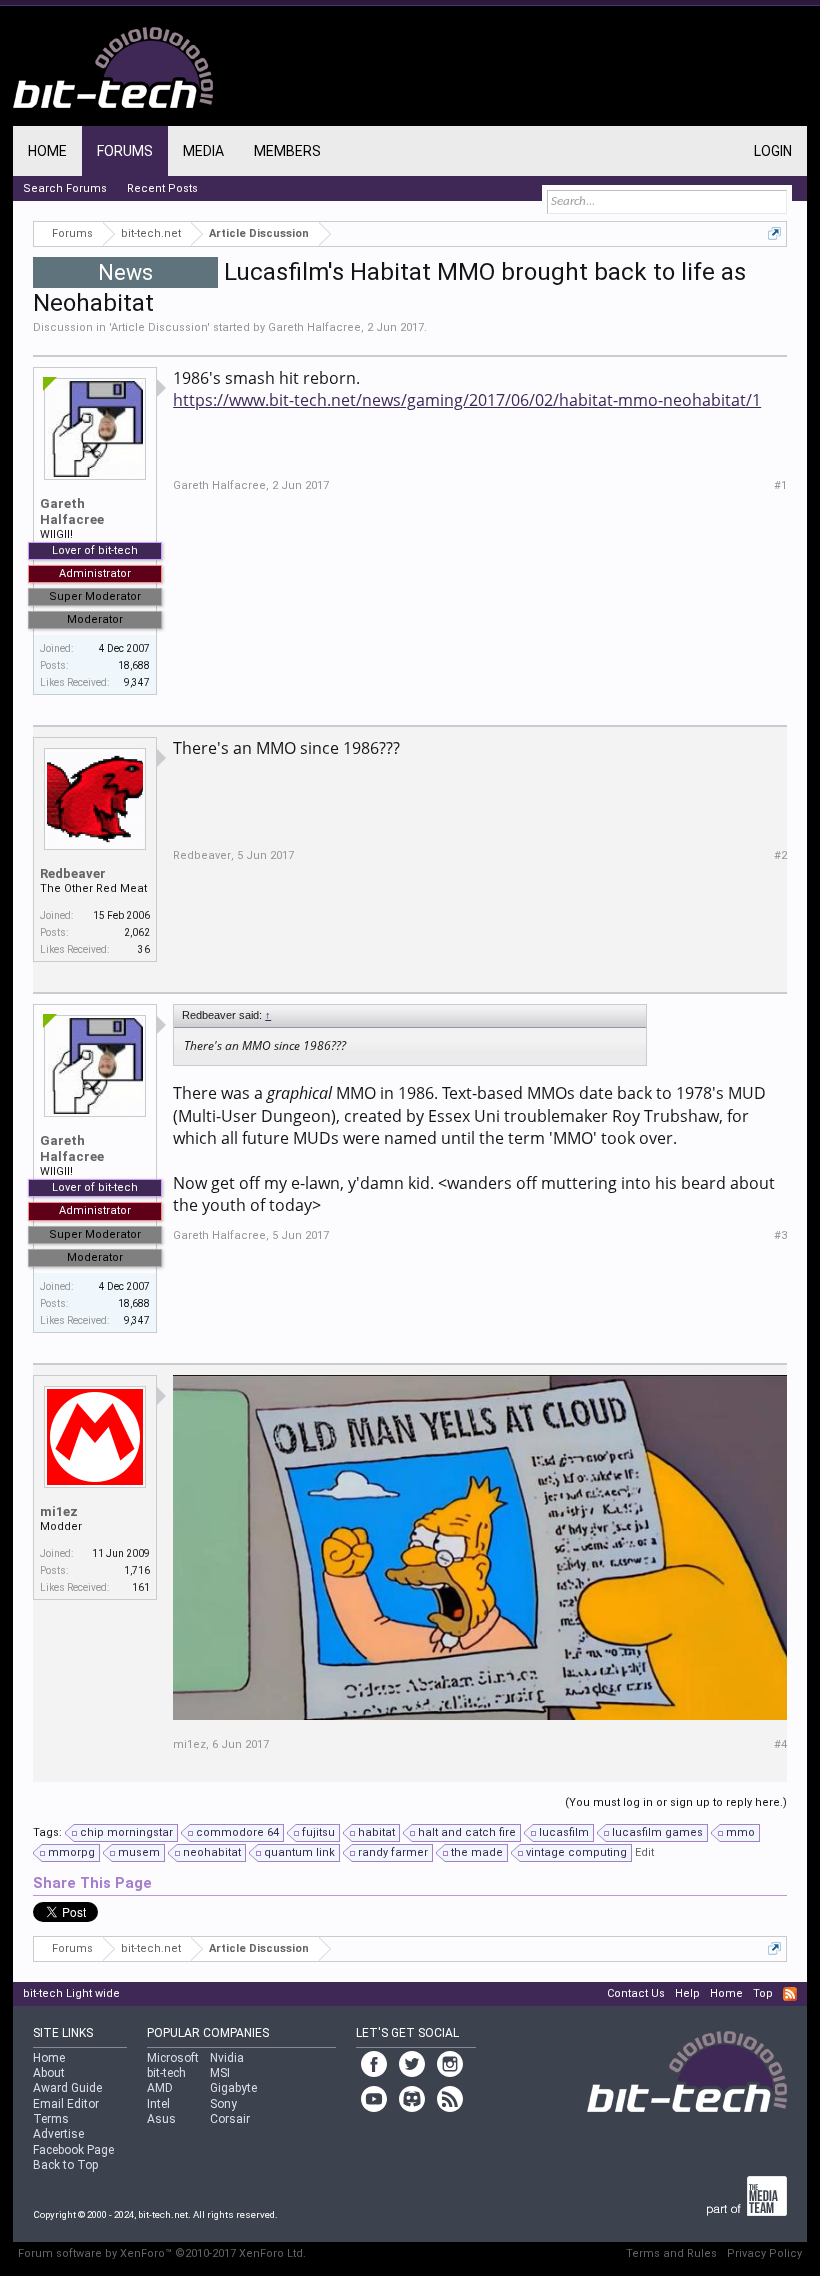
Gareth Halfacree (314, 327)
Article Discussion (159, 327)
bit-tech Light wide (71, 1993)
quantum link (299, 1852)
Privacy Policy (764, 2253)
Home (47, 151)
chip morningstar (126, 1832)
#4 (780, 1744)
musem (139, 1852)
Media (203, 151)
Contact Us (636, 1993)
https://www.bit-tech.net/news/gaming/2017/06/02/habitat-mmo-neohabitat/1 (467, 400)
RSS (790, 1994)
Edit (644, 1852)
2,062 (137, 932)
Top (763, 1993)
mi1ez (59, 1511)
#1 (780, 485)
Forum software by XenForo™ (162, 2253)
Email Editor (66, 2104)
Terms (51, 2119)
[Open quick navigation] (774, 233)
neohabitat (212, 1852)
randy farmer (393, 1852)
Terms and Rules (671, 2253)
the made (477, 1852)
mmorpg (71, 1852)
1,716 (137, 1570)
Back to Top (65, 2165)
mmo (740, 1832)
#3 (780, 1235)
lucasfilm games (657, 1832)
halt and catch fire (467, 1832)
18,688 (134, 665)
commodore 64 (237, 1832)
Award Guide (67, 2088)
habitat (376, 1832)
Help (687, 1993)
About (49, 2073)
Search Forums (65, 188)
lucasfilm (564, 1832)
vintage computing (576, 1852)
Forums (125, 151)
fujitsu (318, 1832)
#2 (780, 855)
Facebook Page (73, 2150)
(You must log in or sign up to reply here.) (676, 1802)
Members (287, 151)
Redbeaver (73, 873)
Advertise (58, 2134)
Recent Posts (162, 188)
